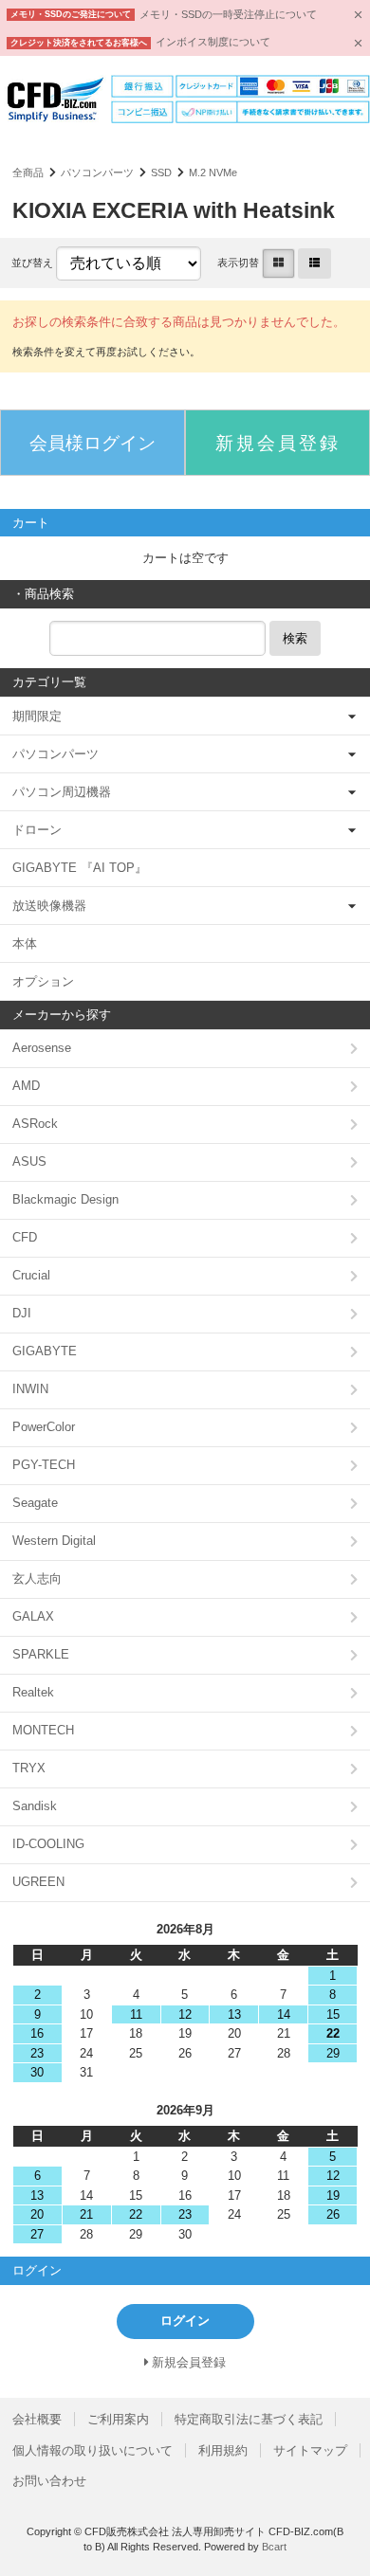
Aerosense (42, 1048)
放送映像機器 (49, 906)
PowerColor (44, 1427)
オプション (43, 981)
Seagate (35, 1503)
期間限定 (37, 716)
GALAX (33, 1616)
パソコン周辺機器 (62, 792)
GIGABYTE (45, 1351)
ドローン (37, 830)
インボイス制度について (213, 42)
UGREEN (38, 1882)
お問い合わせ (49, 2481)
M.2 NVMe (213, 172)
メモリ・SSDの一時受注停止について (228, 14)
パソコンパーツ (97, 172)
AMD (26, 1086)
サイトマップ (310, 2450)
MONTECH (43, 1730)
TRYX (29, 1768)
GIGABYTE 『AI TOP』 (80, 868)
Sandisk (35, 1806)
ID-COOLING (48, 1844)
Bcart (274, 2547)
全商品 (28, 172)
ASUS (29, 1161)
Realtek (33, 1692)
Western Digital (54, 1541)
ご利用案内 (118, 2419)
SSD (161, 172)
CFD (25, 1237)
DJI (22, 1313)
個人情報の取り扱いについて (92, 2450)
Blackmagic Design (65, 1199)
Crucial (31, 1275)
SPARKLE (41, 1654)
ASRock (35, 1124)
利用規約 (223, 2450)
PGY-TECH (44, 1465)
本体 (25, 943)
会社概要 (37, 2419)
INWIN (30, 1389)
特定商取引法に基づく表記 (249, 2419)
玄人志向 (37, 1578)
